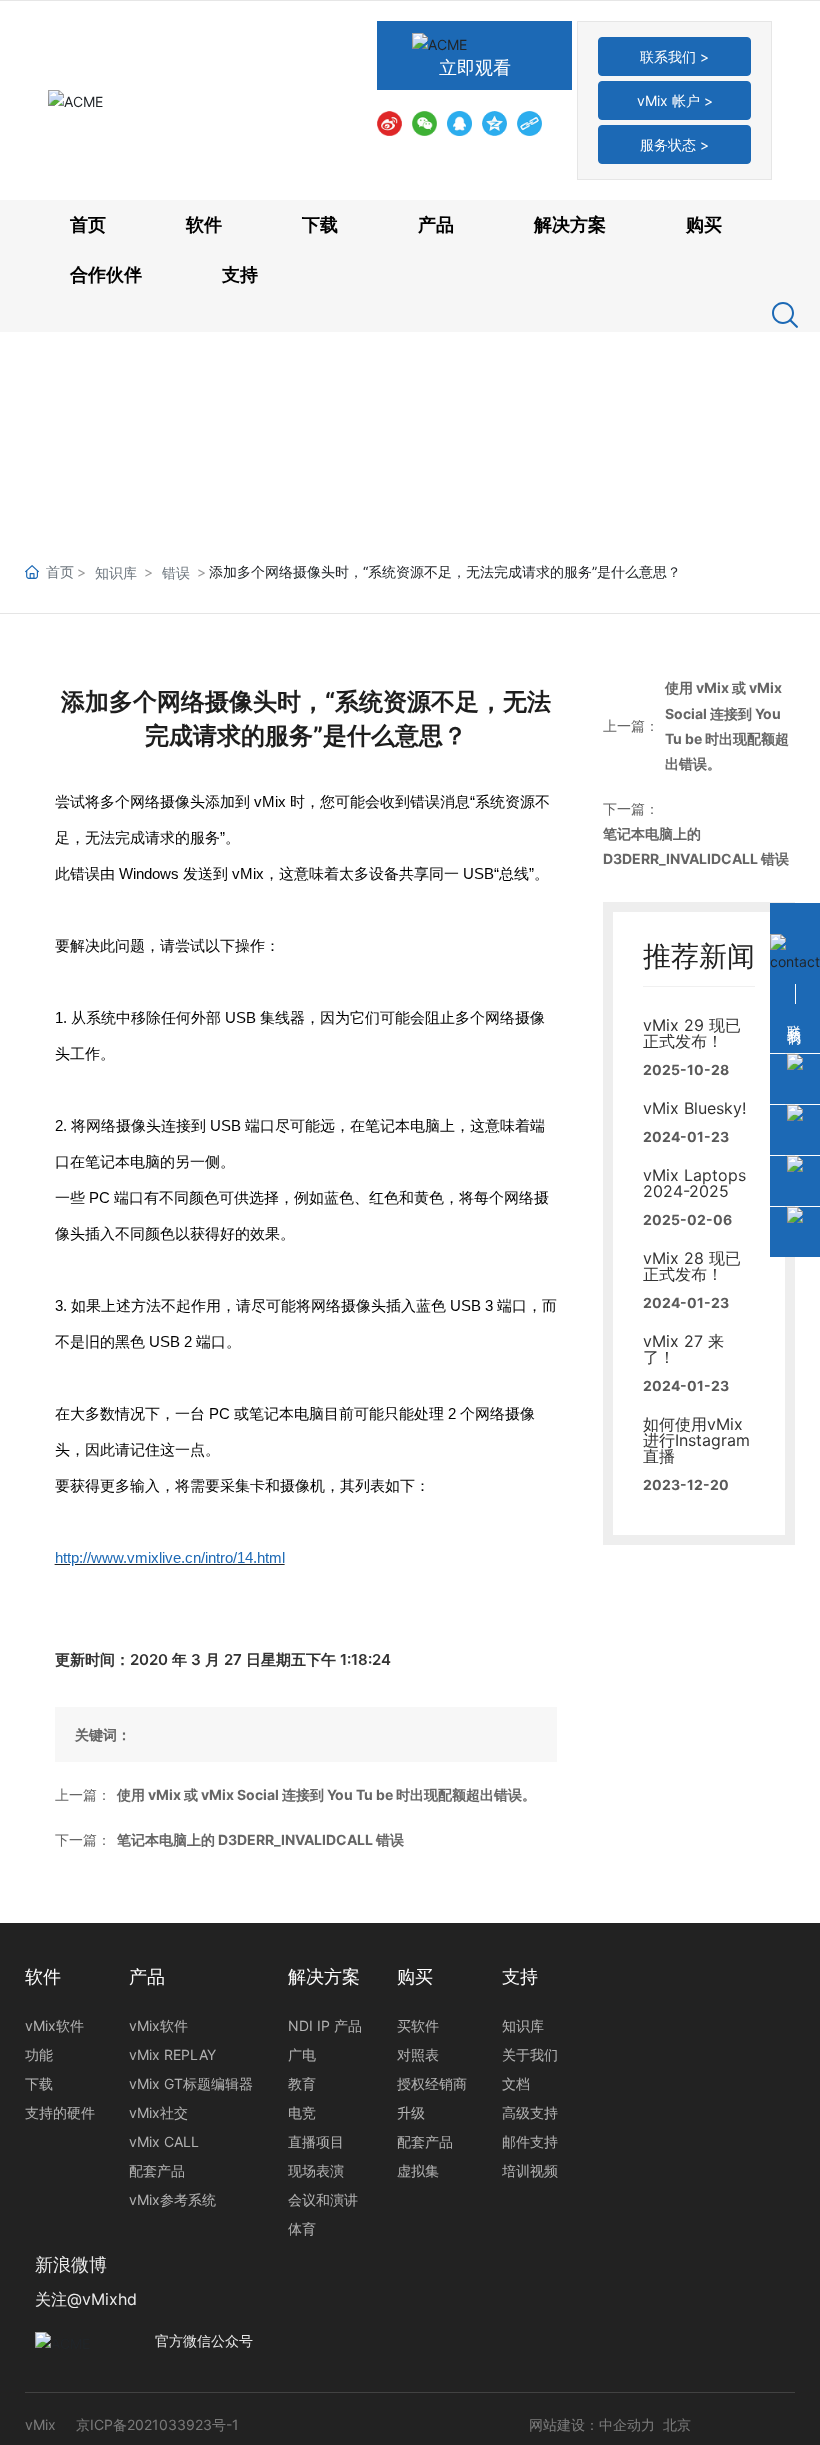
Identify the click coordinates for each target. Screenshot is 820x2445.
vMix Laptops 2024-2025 (694, 1183)
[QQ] (459, 122)
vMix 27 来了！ (683, 1349)
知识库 (116, 572)
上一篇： (83, 1794)
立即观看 (475, 67)
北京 (677, 2424)
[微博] (389, 122)
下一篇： (83, 1839)
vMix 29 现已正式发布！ (692, 1033)
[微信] (424, 122)
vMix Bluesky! (694, 1108)
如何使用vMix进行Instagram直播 (696, 1440)
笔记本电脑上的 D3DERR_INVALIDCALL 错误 (260, 1839)
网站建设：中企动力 (592, 2424)
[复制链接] (529, 122)
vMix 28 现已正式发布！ (692, 1266)
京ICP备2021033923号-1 (157, 2424)
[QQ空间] (494, 122)
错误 (176, 572)
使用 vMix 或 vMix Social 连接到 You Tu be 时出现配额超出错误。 (326, 1794)
